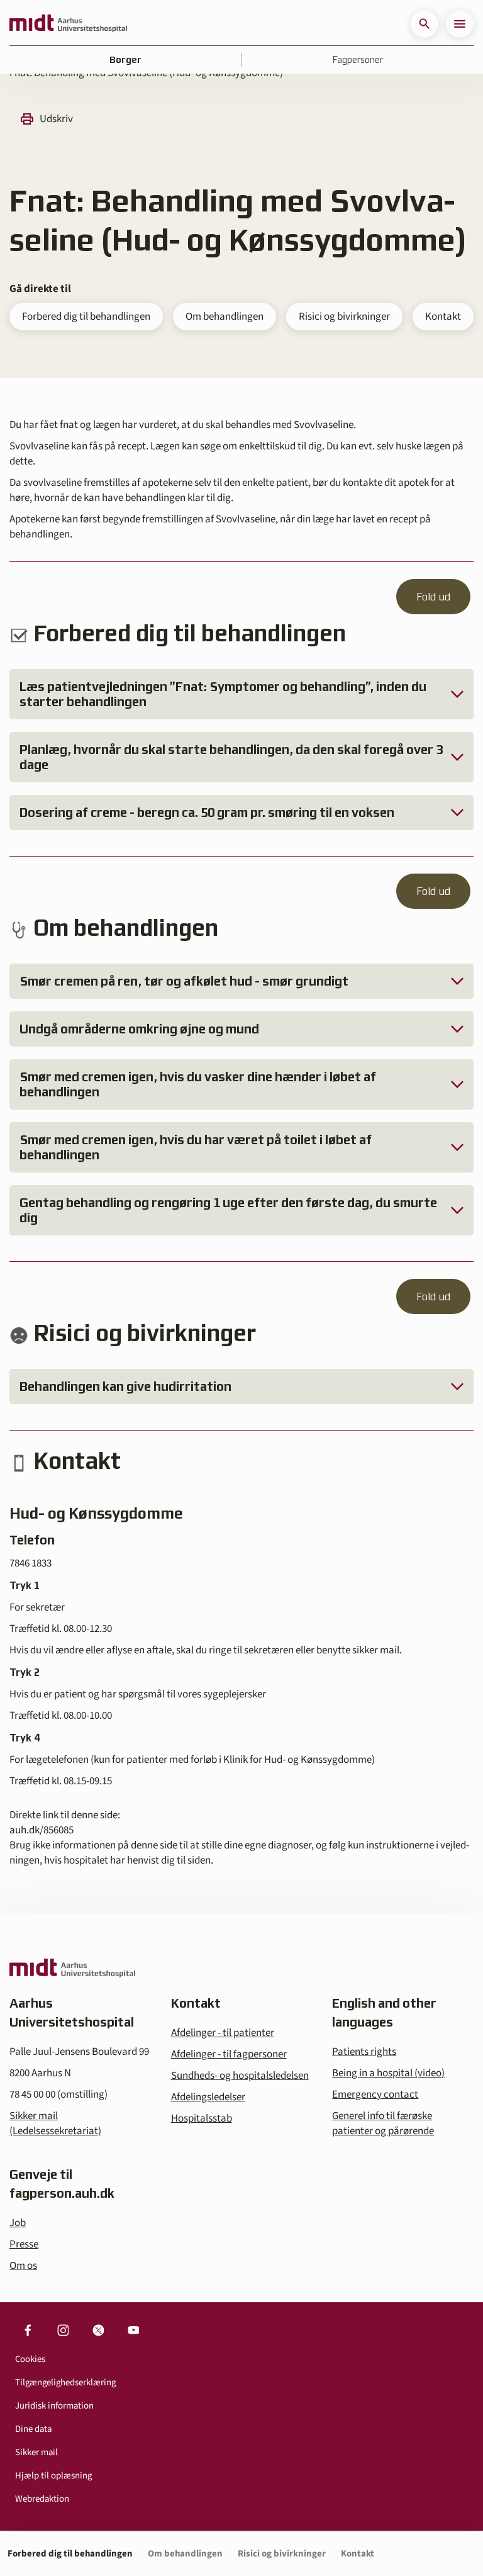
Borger (125, 60)
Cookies (30, 2359)
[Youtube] (133, 2330)
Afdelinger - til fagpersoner (229, 2054)
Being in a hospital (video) (388, 2073)
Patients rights (364, 2052)
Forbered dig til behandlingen (86, 317)
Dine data (33, 2429)
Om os (23, 2266)
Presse (24, 2244)
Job (18, 2223)
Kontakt (443, 317)
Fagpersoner (358, 60)
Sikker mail (36, 2452)
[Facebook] (28, 2330)
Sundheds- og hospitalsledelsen (240, 2076)
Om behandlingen (225, 317)
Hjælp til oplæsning (53, 2476)
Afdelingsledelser (208, 2097)
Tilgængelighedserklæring (65, 2382)
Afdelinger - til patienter (223, 2033)
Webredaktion (42, 2499)
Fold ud (433, 597)
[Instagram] (63, 2330)
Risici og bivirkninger (344, 317)
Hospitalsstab (202, 2118)
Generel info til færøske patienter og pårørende (383, 2123)
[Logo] (68, 24)
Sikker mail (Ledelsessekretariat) (55, 2123)
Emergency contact (375, 2095)
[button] (425, 24)
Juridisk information (54, 2406)
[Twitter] (98, 2330)
